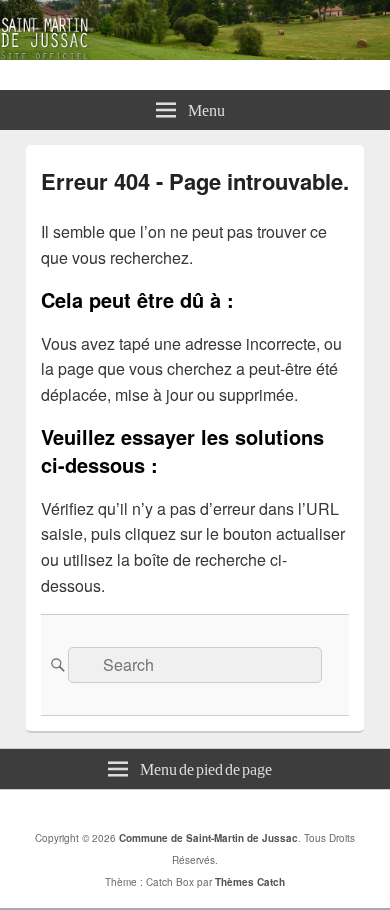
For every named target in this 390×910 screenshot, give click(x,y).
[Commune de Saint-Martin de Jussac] (195, 53)
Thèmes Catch (250, 882)
